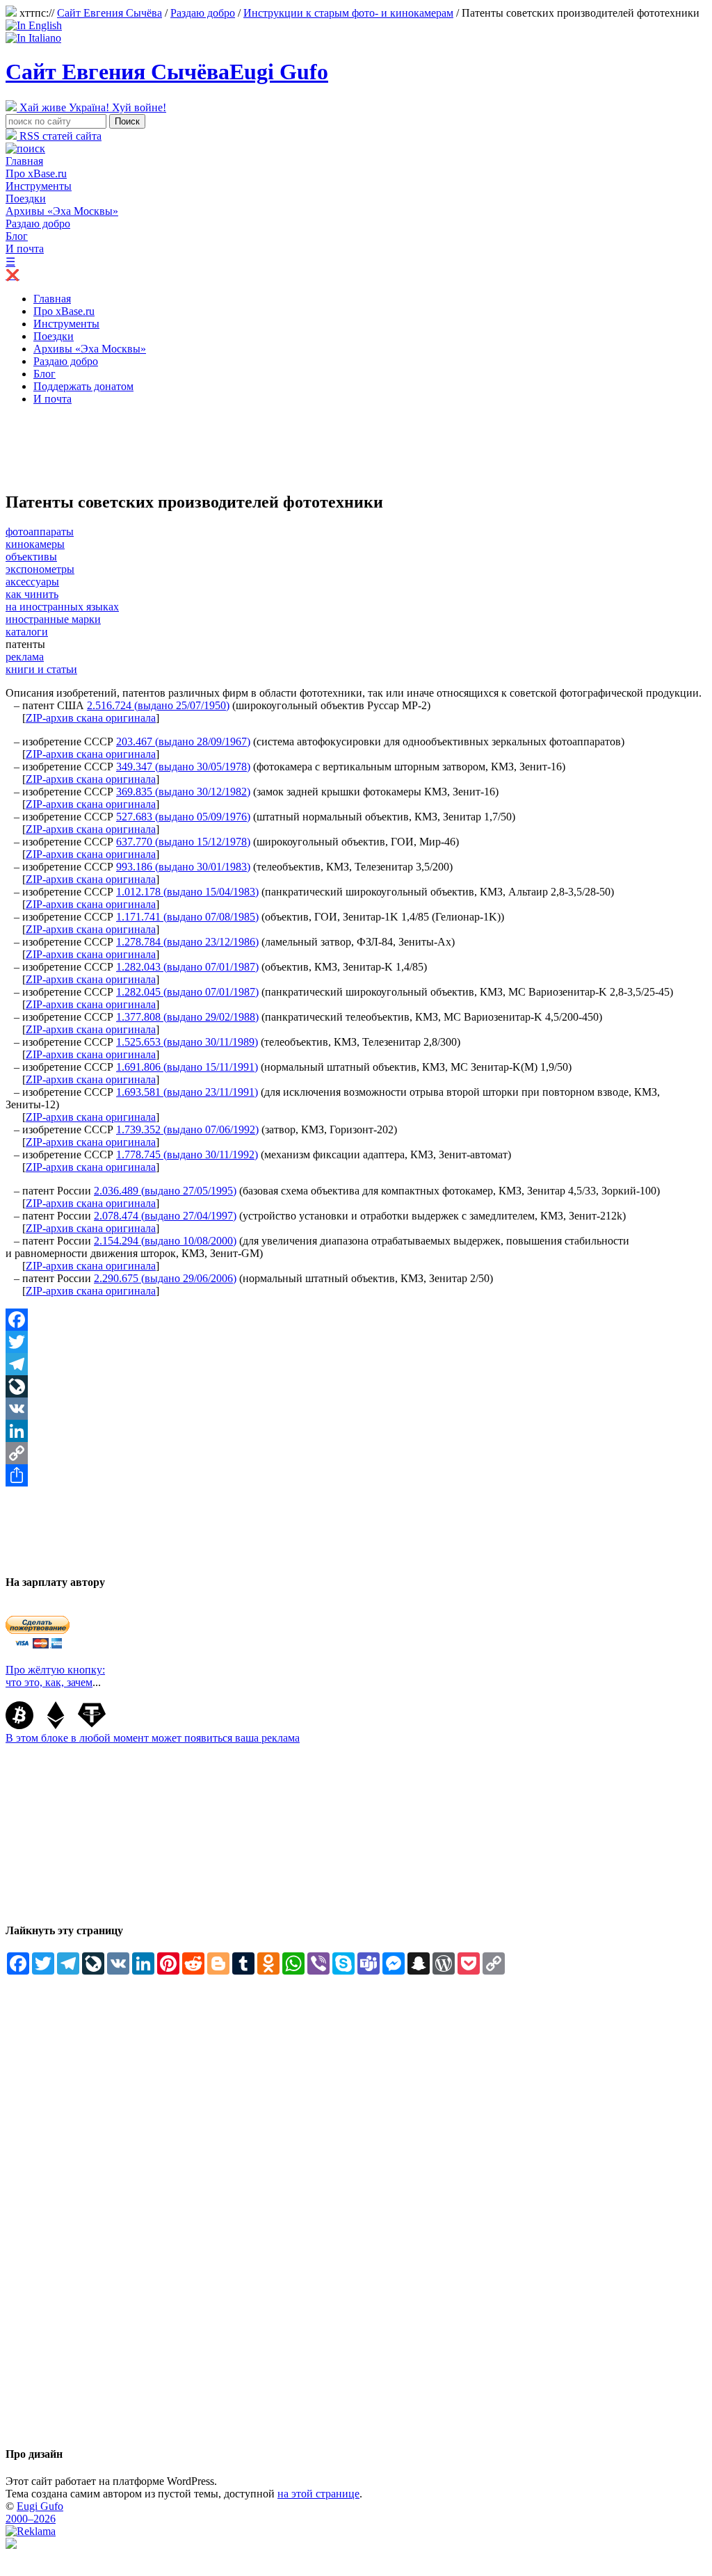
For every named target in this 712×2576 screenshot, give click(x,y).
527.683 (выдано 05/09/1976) (183, 817)
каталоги (27, 632)
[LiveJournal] (356, 1386)
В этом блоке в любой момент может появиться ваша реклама (153, 1738)
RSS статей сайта (59, 136)
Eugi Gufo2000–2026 (34, 2512)
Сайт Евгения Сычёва (110, 13)
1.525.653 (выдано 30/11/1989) (187, 1042)
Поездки (26, 199)
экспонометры (40, 569)
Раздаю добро (203, 13)
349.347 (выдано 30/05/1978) (183, 767)
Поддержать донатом (83, 386)
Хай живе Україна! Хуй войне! (91, 107)
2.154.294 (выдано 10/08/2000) (165, 1241)
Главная (24, 161)
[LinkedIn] (356, 1431)
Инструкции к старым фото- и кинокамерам (348, 13)
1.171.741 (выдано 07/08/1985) (187, 917)
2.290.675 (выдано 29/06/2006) (165, 1278)
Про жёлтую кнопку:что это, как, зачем (55, 1676)
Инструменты (39, 186)
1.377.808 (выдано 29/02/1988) (187, 1017)
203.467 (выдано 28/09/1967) (183, 742)
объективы (31, 557)
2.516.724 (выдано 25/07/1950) (158, 705)
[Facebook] (356, 1320)
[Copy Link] (356, 1453)
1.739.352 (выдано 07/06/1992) (187, 1129)
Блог (17, 236)
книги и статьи (41, 669)
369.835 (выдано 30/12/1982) (183, 792)
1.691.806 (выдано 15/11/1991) (187, 1067)
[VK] (356, 1409)
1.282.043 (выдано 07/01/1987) (187, 967)
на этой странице (318, 2494)
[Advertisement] (259, 448)
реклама (25, 657)
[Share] (356, 1475)
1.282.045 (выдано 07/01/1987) (187, 992)
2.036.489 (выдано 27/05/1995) (165, 1191)
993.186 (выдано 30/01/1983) (183, 867)
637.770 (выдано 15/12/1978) (183, 842)
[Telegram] (356, 1364)
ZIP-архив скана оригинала (91, 718)
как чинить (32, 594)
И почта (25, 249)
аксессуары (32, 582)
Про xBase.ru (36, 173)
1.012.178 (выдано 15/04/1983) (187, 892)
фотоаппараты (40, 532)
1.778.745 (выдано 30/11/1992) (187, 1155)
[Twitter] (356, 1342)
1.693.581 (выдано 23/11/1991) (187, 1092)
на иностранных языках (62, 607)
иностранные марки (53, 619)
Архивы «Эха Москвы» (62, 211)
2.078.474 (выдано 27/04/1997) (165, 1216)
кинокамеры (35, 544)
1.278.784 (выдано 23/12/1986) (187, 942)
